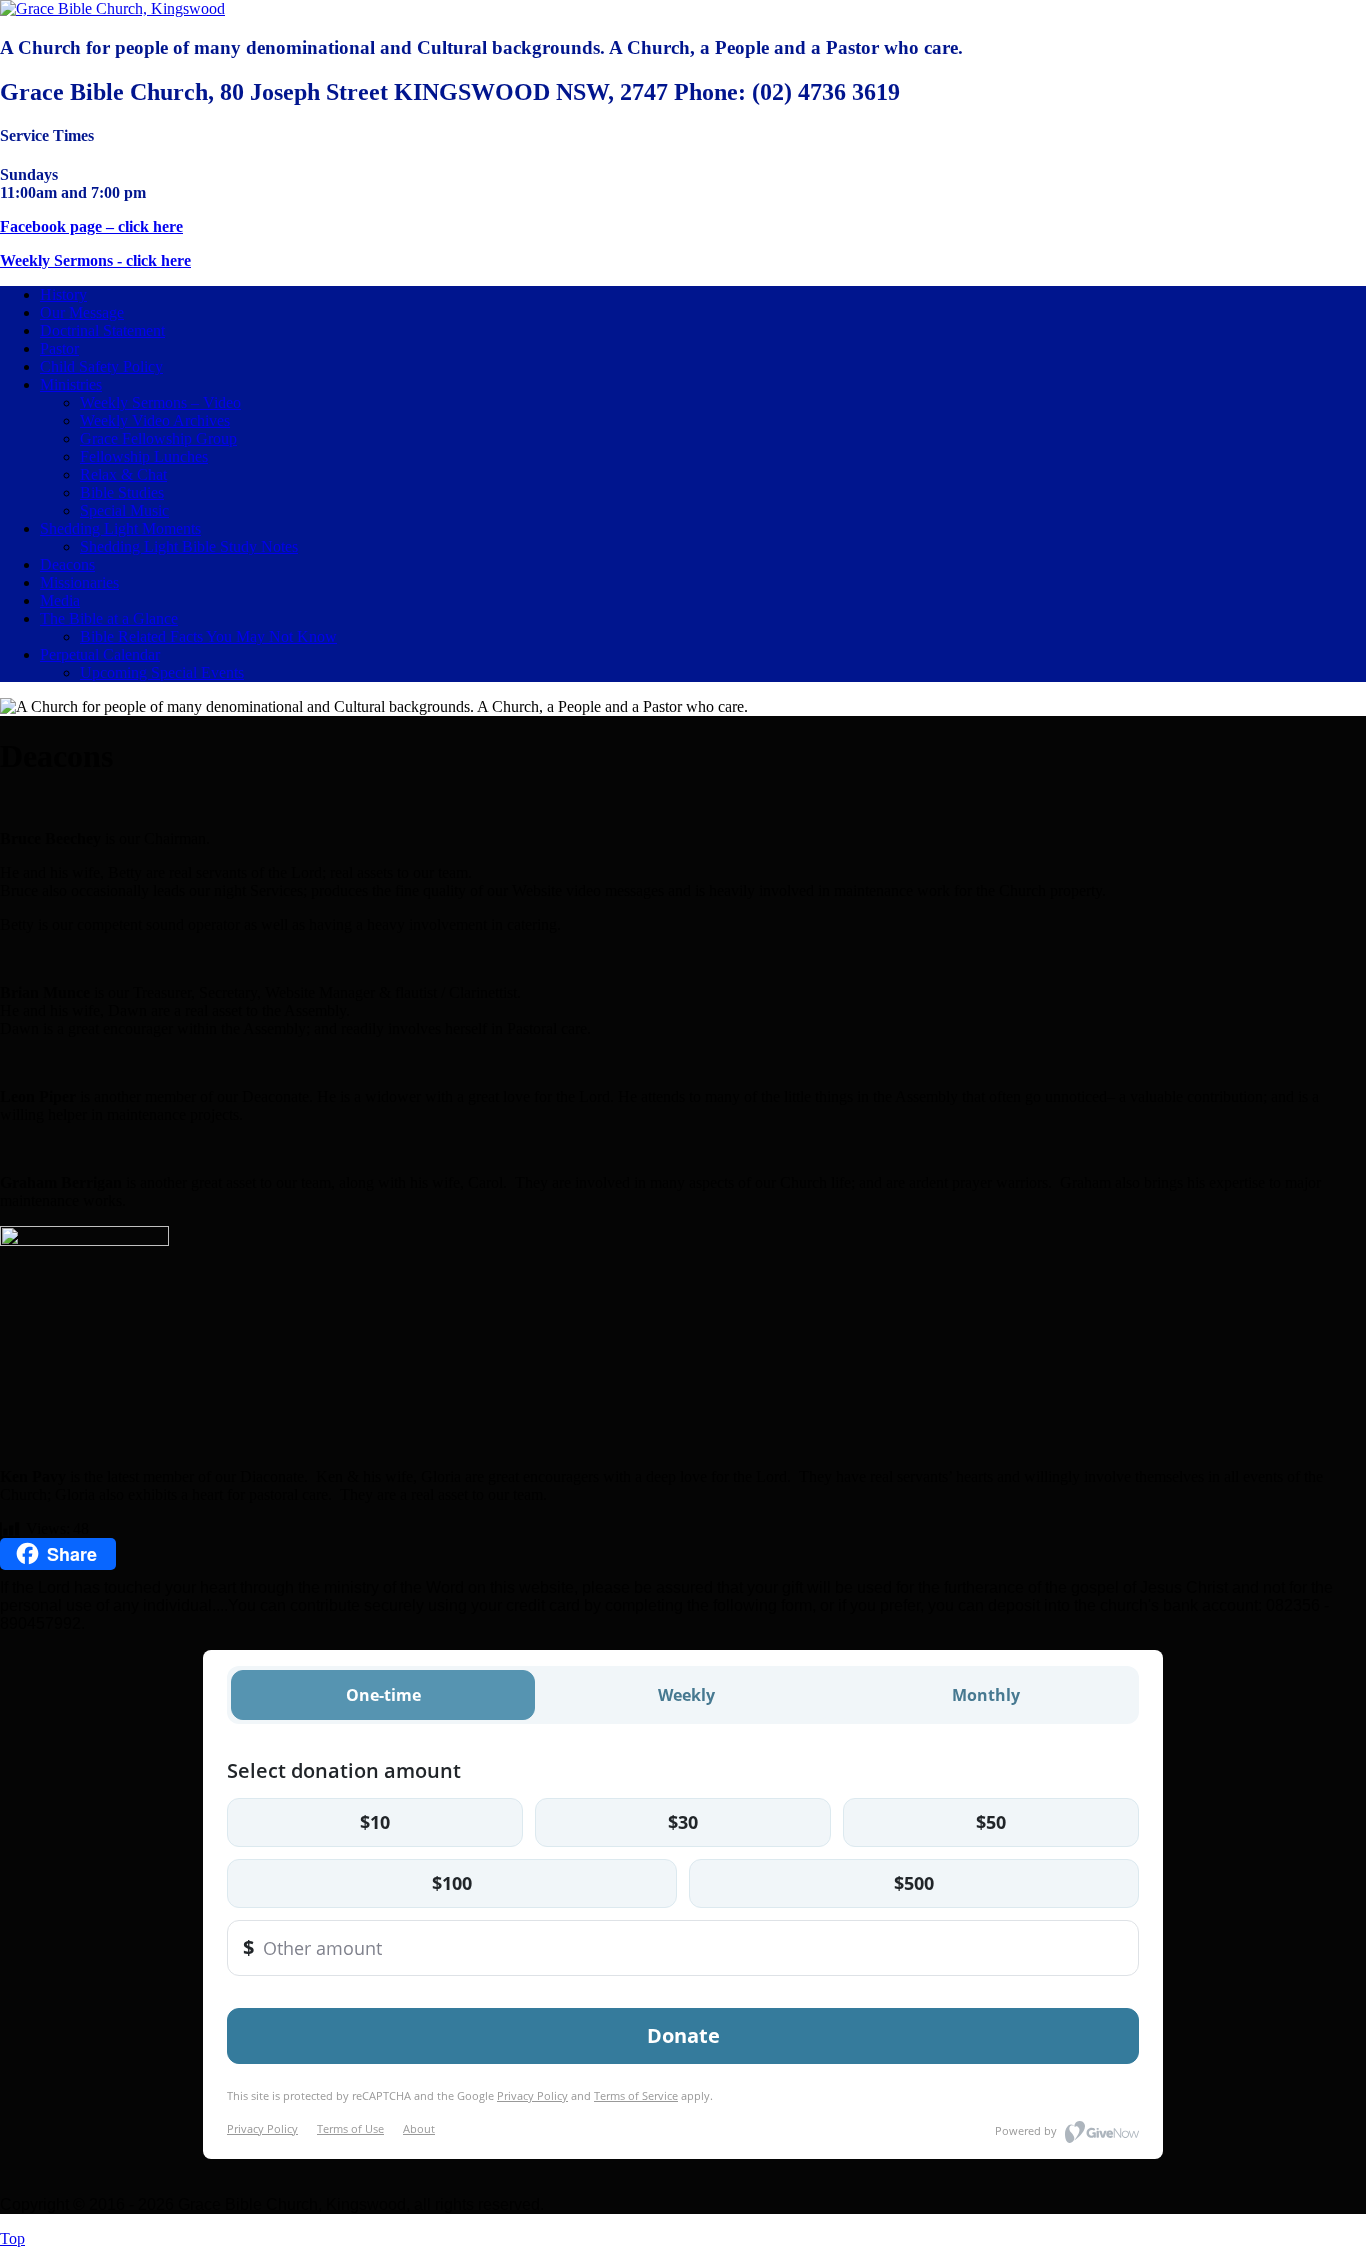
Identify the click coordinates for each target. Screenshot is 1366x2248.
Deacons (67, 564)
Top (12, 2238)
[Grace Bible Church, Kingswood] (112, 8)
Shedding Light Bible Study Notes (189, 546)
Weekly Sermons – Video (160, 402)
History (63, 294)
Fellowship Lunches (144, 456)
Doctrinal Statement (102, 330)
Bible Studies (122, 492)
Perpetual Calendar (100, 654)
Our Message (82, 312)
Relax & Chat (123, 474)
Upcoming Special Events (162, 672)
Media (60, 600)
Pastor (59, 348)
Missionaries (79, 582)
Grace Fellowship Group (158, 438)
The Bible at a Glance (109, 618)
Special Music (124, 510)
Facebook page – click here (91, 226)
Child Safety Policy (101, 366)
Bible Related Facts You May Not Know (208, 636)
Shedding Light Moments (120, 528)
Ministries (71, 384)
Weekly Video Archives (155, 420)
